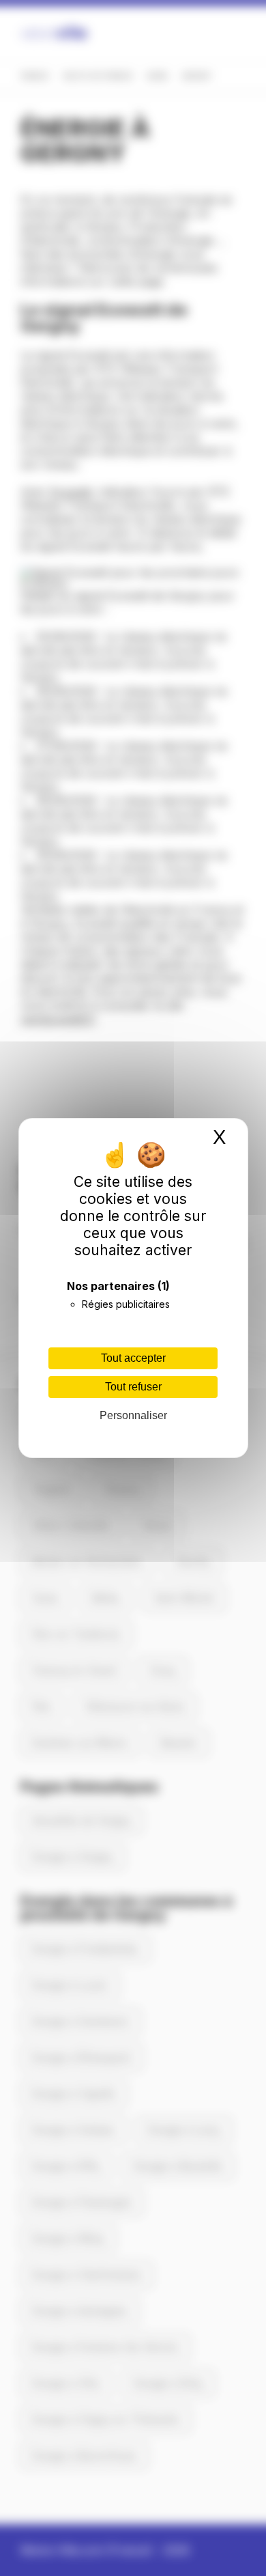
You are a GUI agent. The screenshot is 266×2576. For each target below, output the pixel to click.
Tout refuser (133, 1387)
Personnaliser (133, 1415)
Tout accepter (133, 1358)
